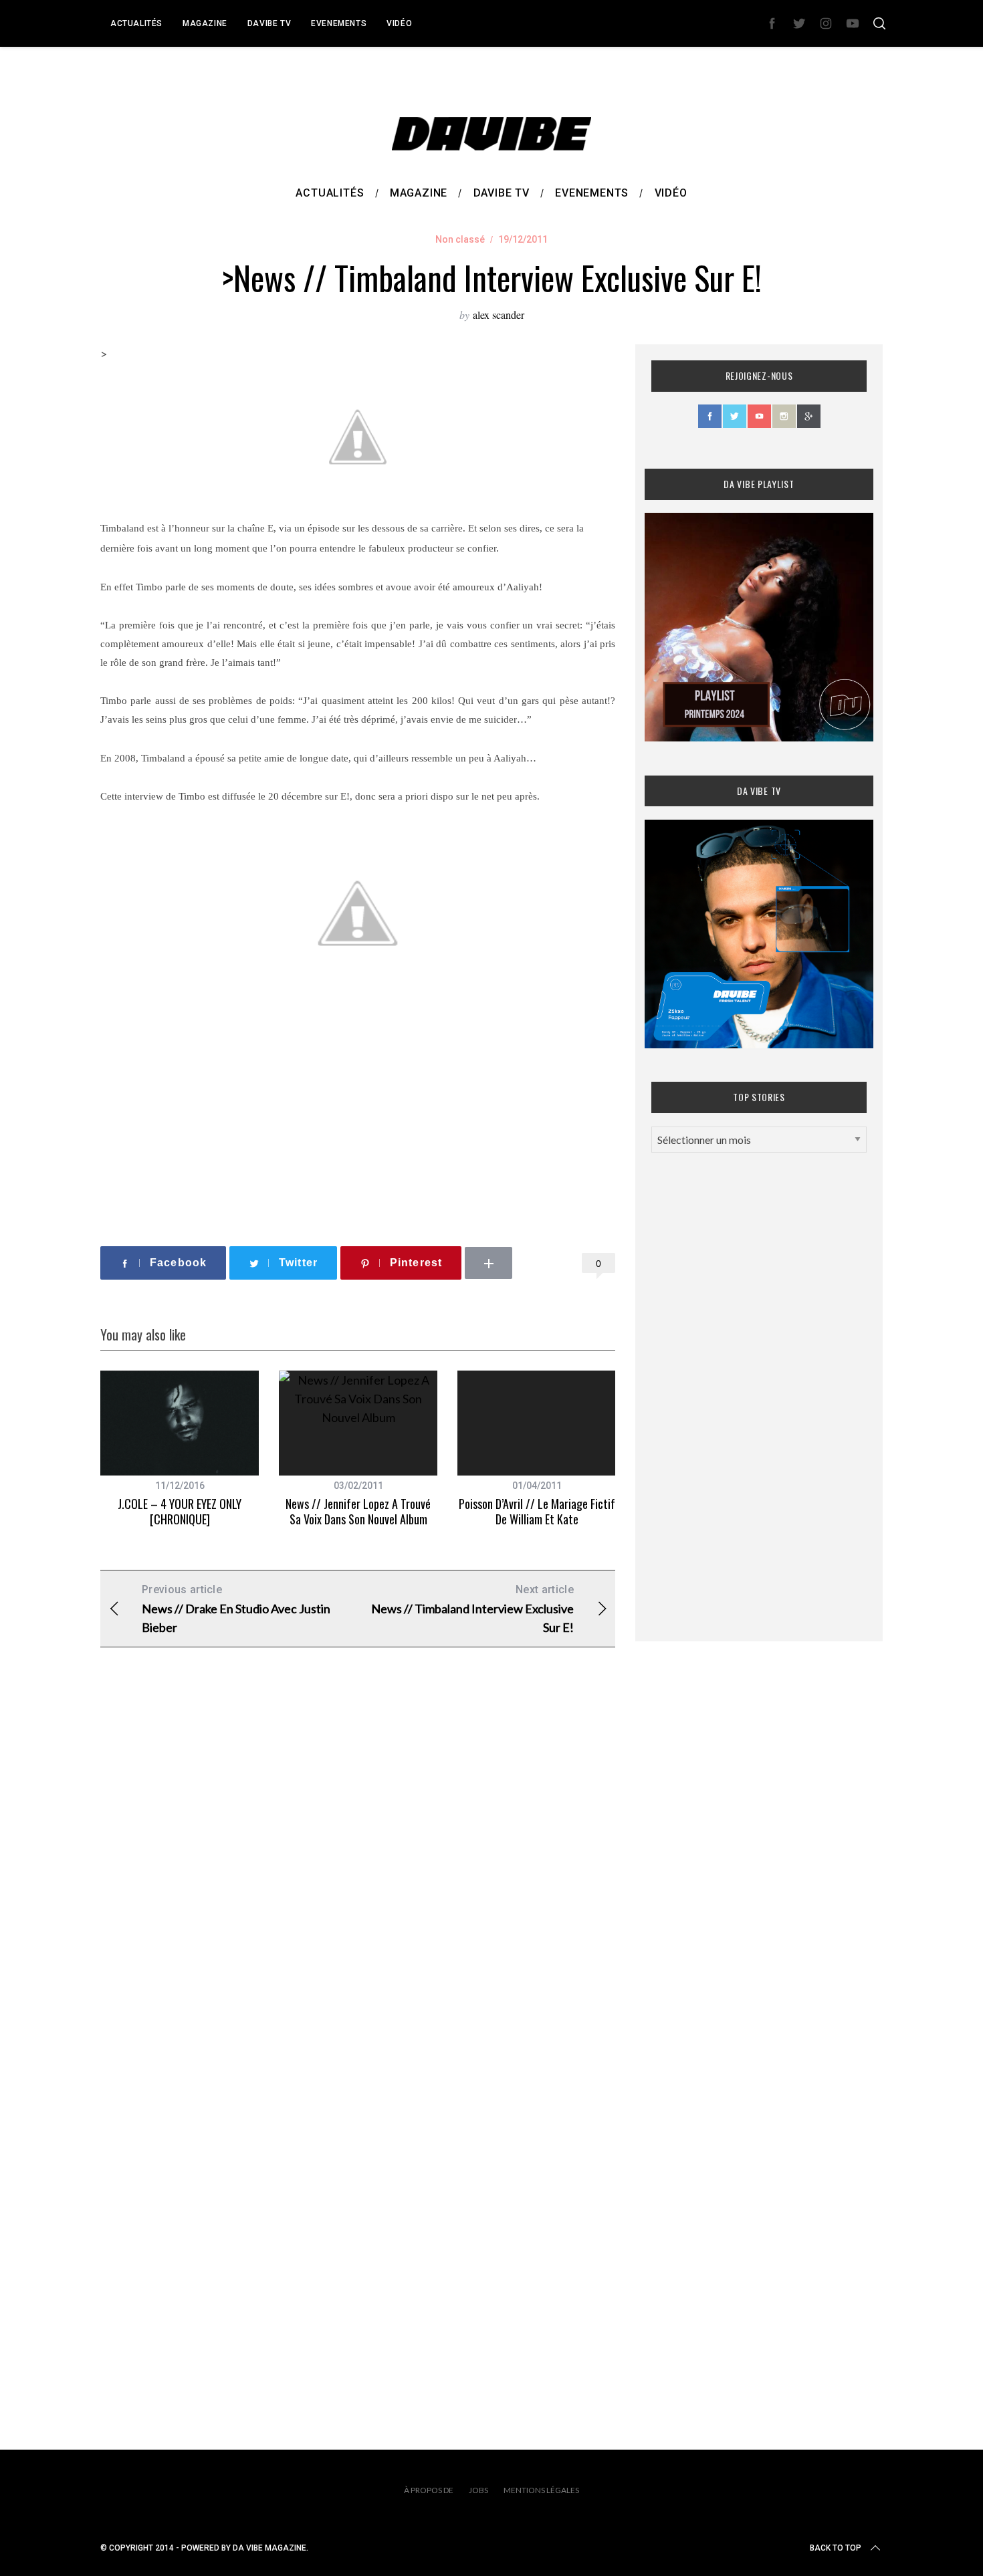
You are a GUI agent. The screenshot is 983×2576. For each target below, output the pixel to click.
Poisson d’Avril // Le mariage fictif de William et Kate (537, 1511)
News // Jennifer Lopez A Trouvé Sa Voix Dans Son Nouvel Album (358, 1511)
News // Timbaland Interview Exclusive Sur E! (472, 1609)
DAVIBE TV (269, 23)
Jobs (478, 2490)
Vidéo (399, 23)
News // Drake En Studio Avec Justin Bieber (236, 1609)
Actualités (136, 23)
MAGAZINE (205, 23)
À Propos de (429, 2490)
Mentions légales (541, 2490)
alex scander (499, 315)
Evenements (339, 23)
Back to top (836, 2548)
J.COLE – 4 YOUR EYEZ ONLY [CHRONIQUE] (180, 1511)
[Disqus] (358, 1873)
